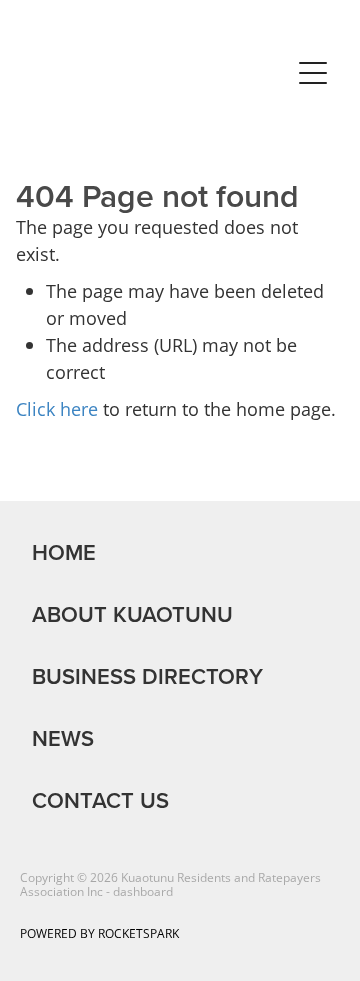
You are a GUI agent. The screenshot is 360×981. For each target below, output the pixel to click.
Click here (57, 409)
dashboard (143, 891)
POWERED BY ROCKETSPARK (99, 933)
